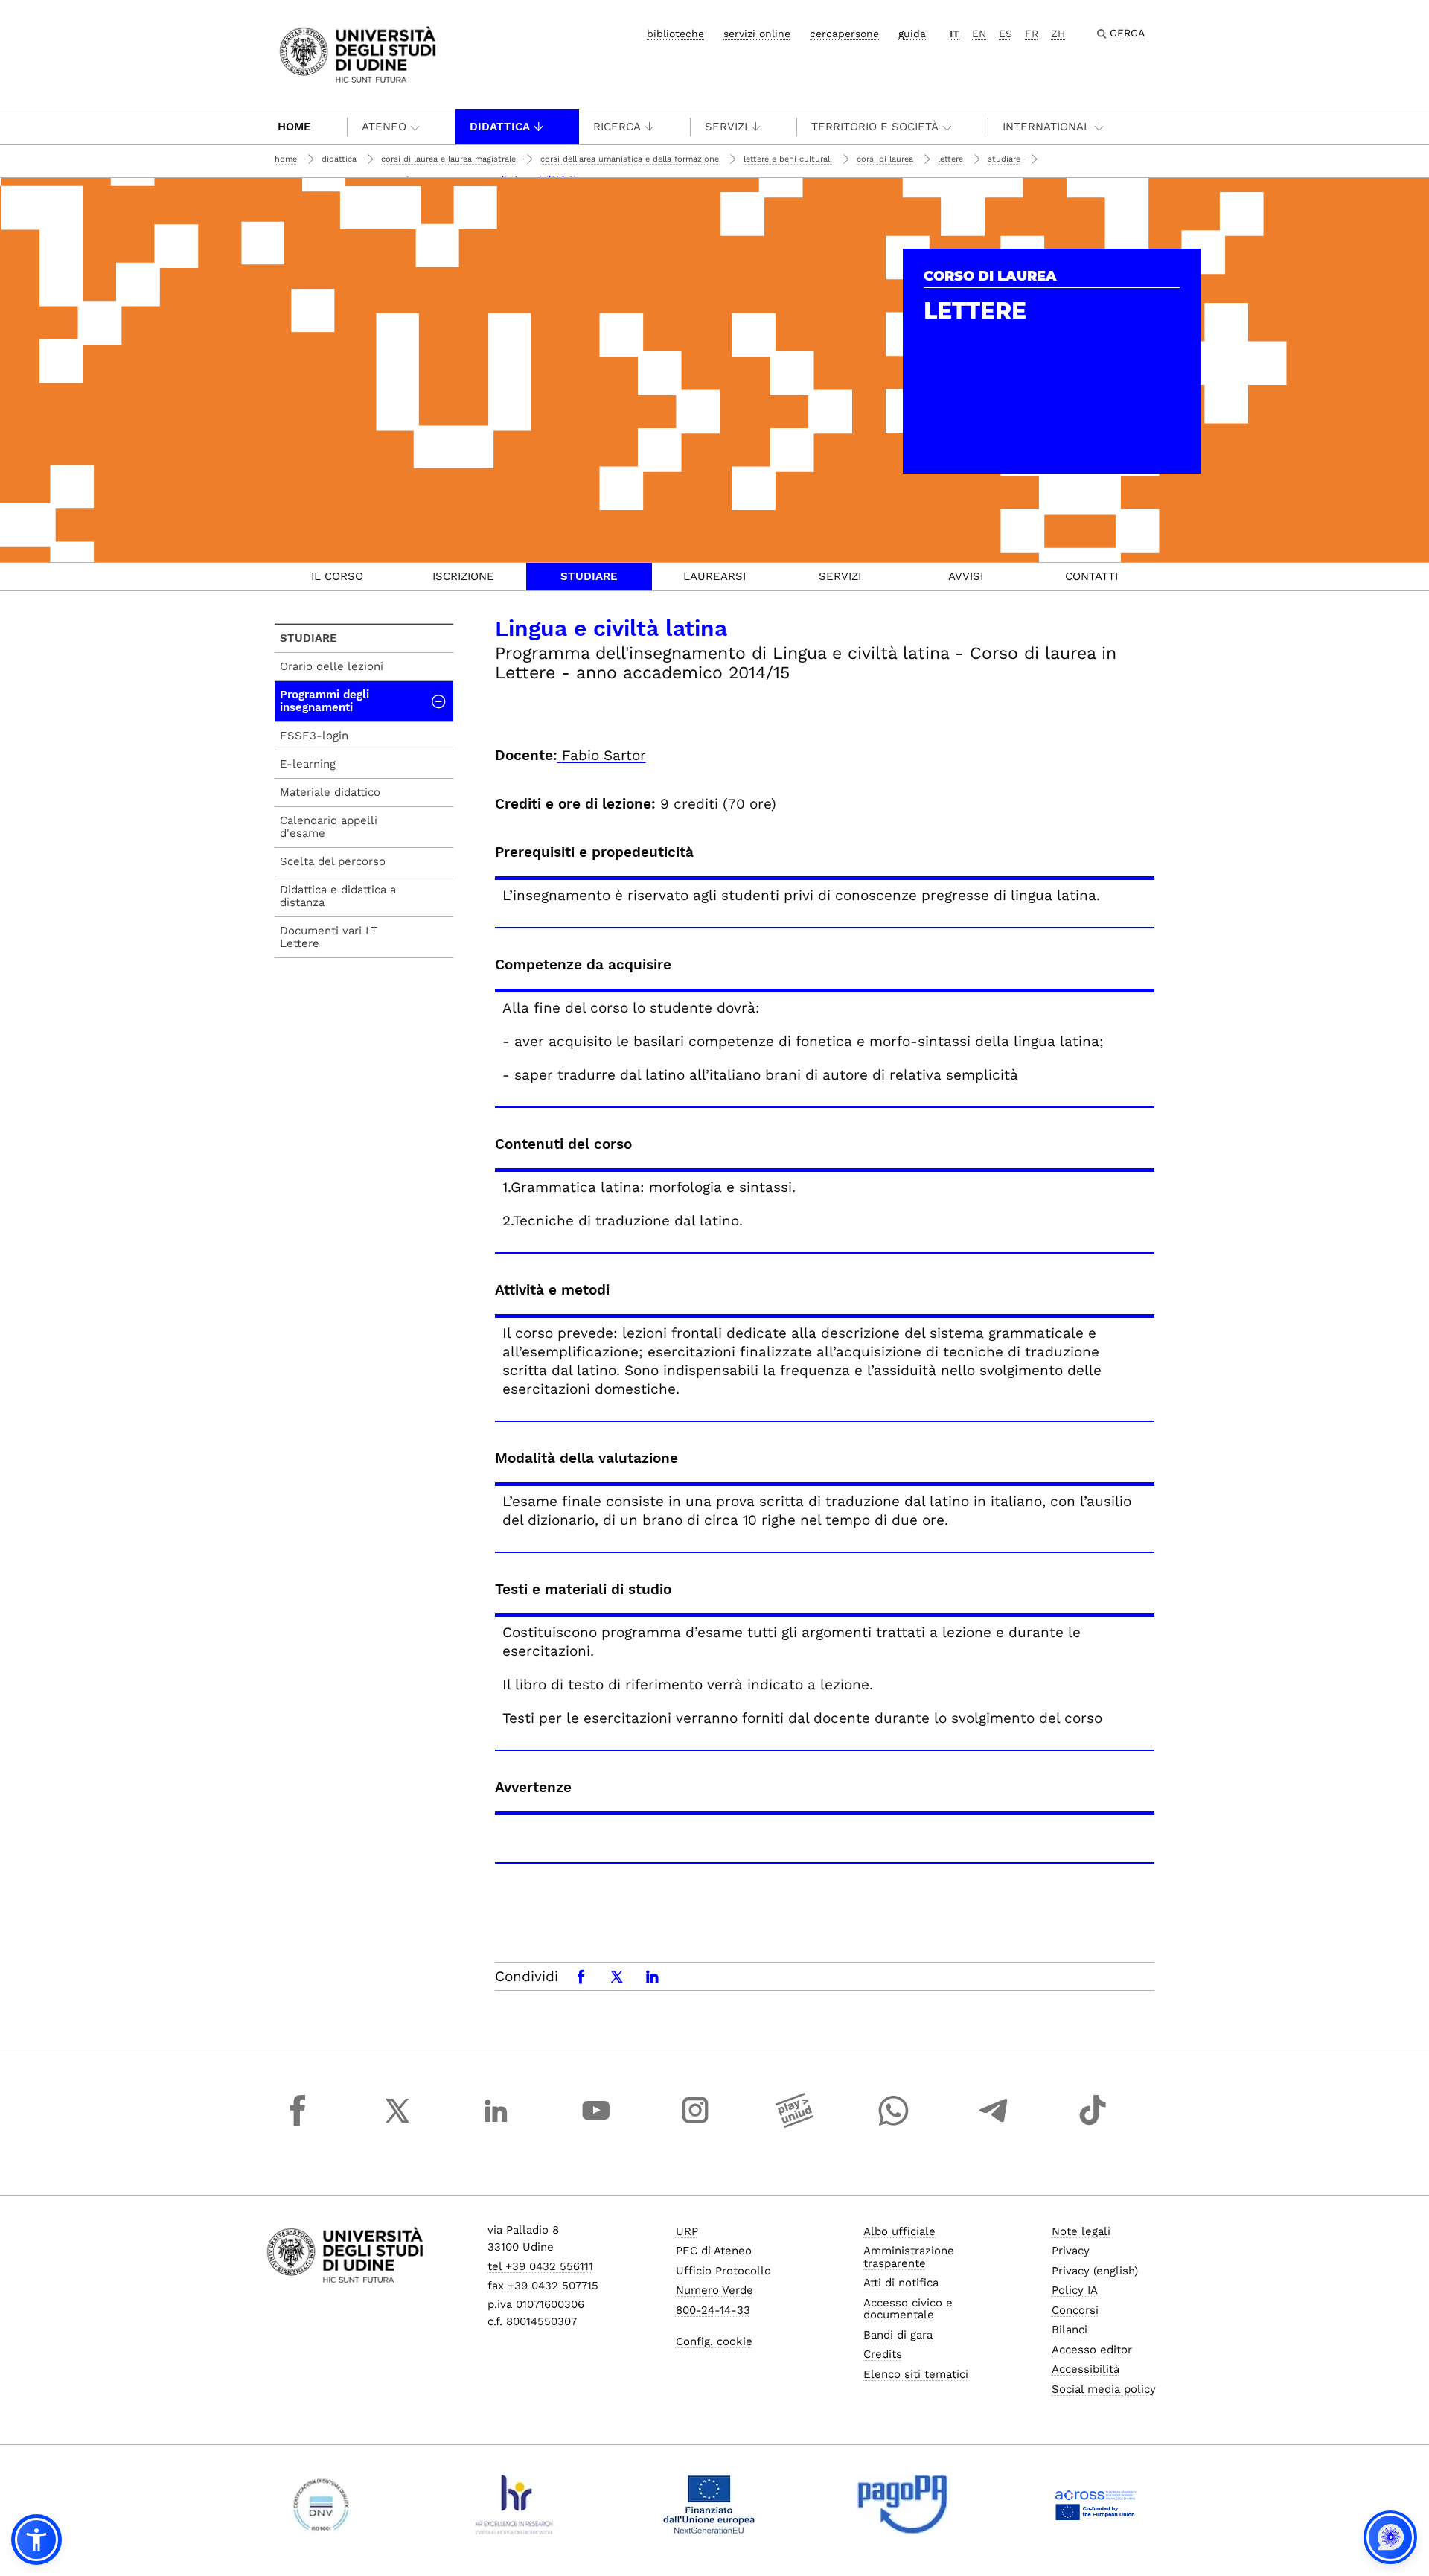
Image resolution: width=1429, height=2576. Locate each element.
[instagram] (695, 2124)
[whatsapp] (894, 2124)
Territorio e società (875, 127)
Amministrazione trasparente (909, 2257)
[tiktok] (1093, 2124)
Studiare (1004, 159)
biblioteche (675, 34)
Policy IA (1075, 2290)
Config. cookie (714, 2341)
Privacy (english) (1095, 2271)
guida (912, 34)
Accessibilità (1086, 2369)
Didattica (500, 127)
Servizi (726, 127)
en (979, 34)
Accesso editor (1092, 2350)
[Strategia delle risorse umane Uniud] (515, 2505)
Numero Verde (714, 2290)
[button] (36, 2540)
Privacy (1071, 2251)
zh (1058, 34)
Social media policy (1104, 2389)
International (1046, 127)
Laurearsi (714, 576)
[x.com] (397, 2124)
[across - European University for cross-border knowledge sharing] (1096, 2505)
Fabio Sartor (604, 755)
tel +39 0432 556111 (540, 2266)
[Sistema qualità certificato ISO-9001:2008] (321, 2505)
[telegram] (994, 2124)
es (1006, 34)
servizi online (757, 34)
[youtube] (596, 2124)
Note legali (1081, 2231)
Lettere (950, 159)
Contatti (1091, 576)
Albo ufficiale (899, 2231)
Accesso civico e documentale (908, 2309)
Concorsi (1075, 2310)
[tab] (338, 577)
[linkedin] (496, 2124)
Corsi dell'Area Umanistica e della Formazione (630, 159)
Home (294, 127)
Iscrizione (463, 576)
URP (687, 2231)
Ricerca (617, 127)
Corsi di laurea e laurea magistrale (448, 159)
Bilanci (1070, 2330)
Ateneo (384, 127)
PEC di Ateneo (714, 2251)
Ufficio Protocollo (723, 2271)
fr (1032, 34)
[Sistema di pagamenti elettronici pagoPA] (902, 2505)
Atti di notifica (901, 2283)
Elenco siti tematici (916, 2374)
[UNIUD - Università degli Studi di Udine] (358, 53)
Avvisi (966, 576)
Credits (883, 2354)
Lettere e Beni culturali (788, 159)
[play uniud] (795, 2124)
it (955, 34)
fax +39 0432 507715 (543, 2286)
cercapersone (844, 34)
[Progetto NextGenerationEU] (709, 2505)
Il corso (337, 576)
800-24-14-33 (713, 2310)
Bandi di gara (898, 2335)
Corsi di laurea (885, 159)
